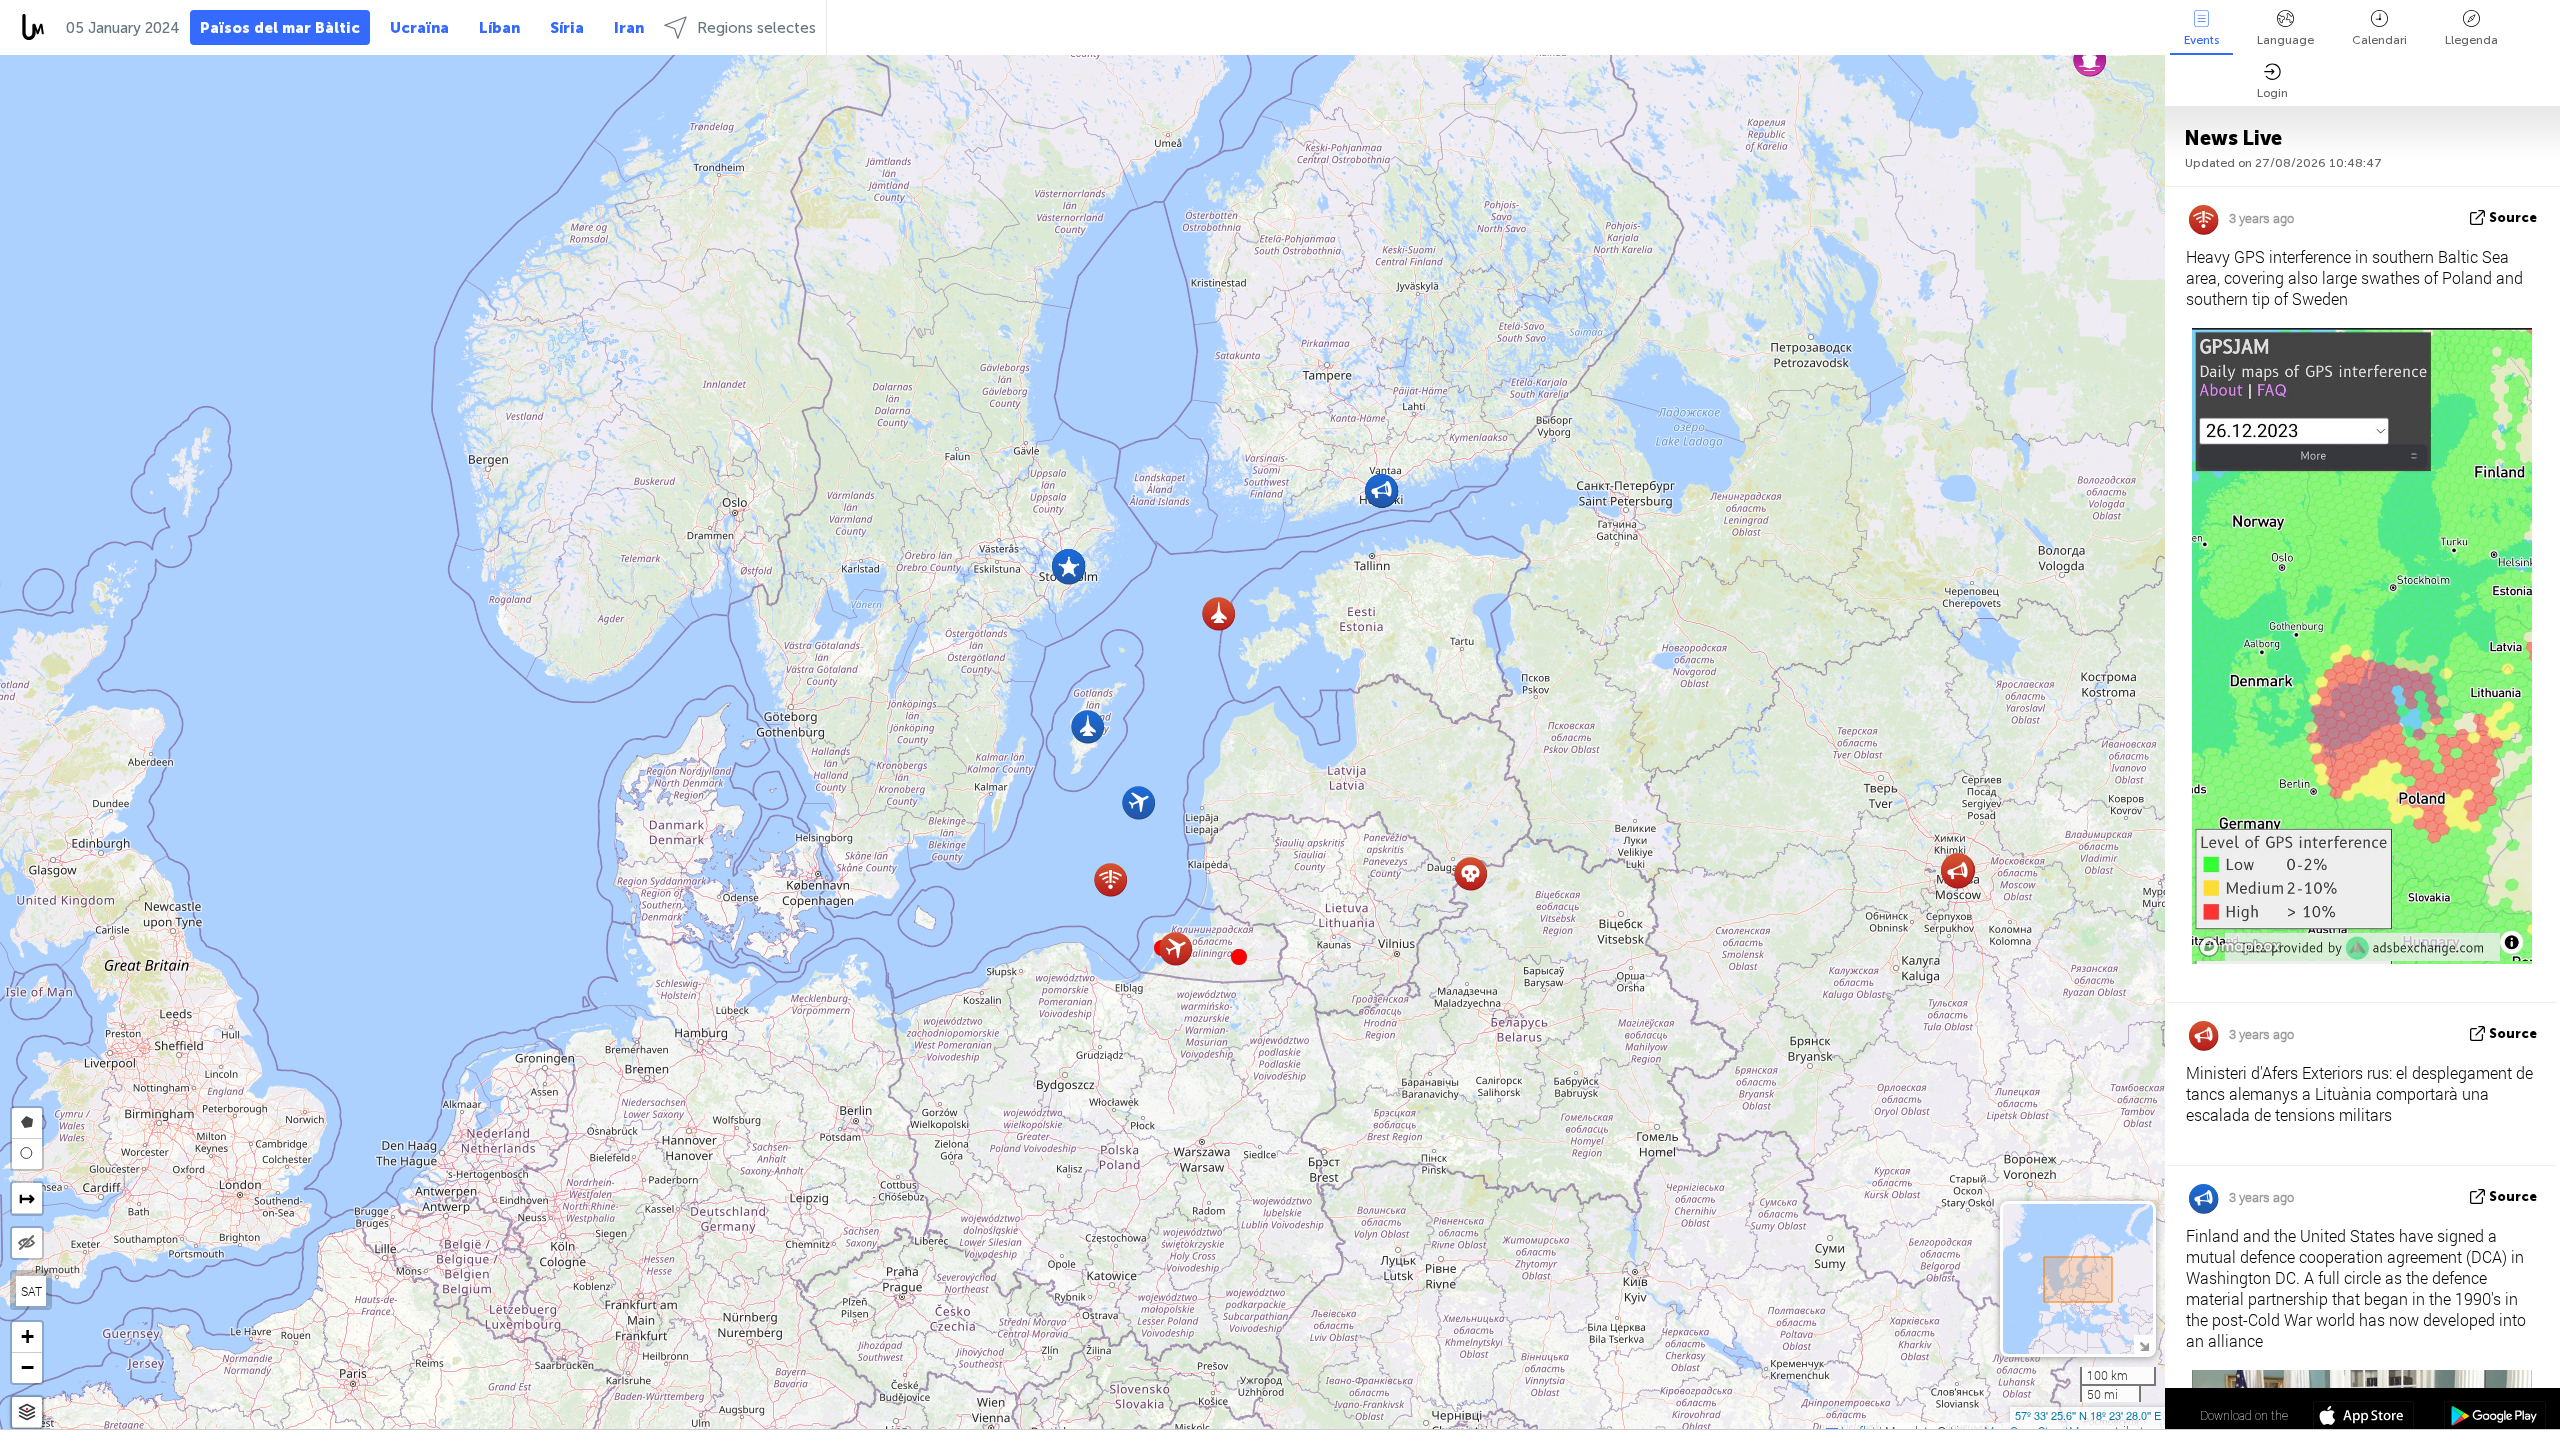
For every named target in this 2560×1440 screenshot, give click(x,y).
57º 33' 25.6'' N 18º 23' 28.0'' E (2088, 1415)
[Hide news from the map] (27, 1243)
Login (2272, 93)
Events (2201, 40)
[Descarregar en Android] (2494, 1418)
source (2513, 217)
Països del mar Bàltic (280, 28)
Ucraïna (419, 28)
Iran (629, 28)
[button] (1239, 957)
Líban (499, 28)
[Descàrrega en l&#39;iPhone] (2363, 1418)
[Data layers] (27, 1412)
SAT (31, 1291)
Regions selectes (756, 28)
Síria (567, 28)
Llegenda (2471, 40)
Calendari (2379, 40)
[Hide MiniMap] (2143, 1344)
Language (2285, 40)
